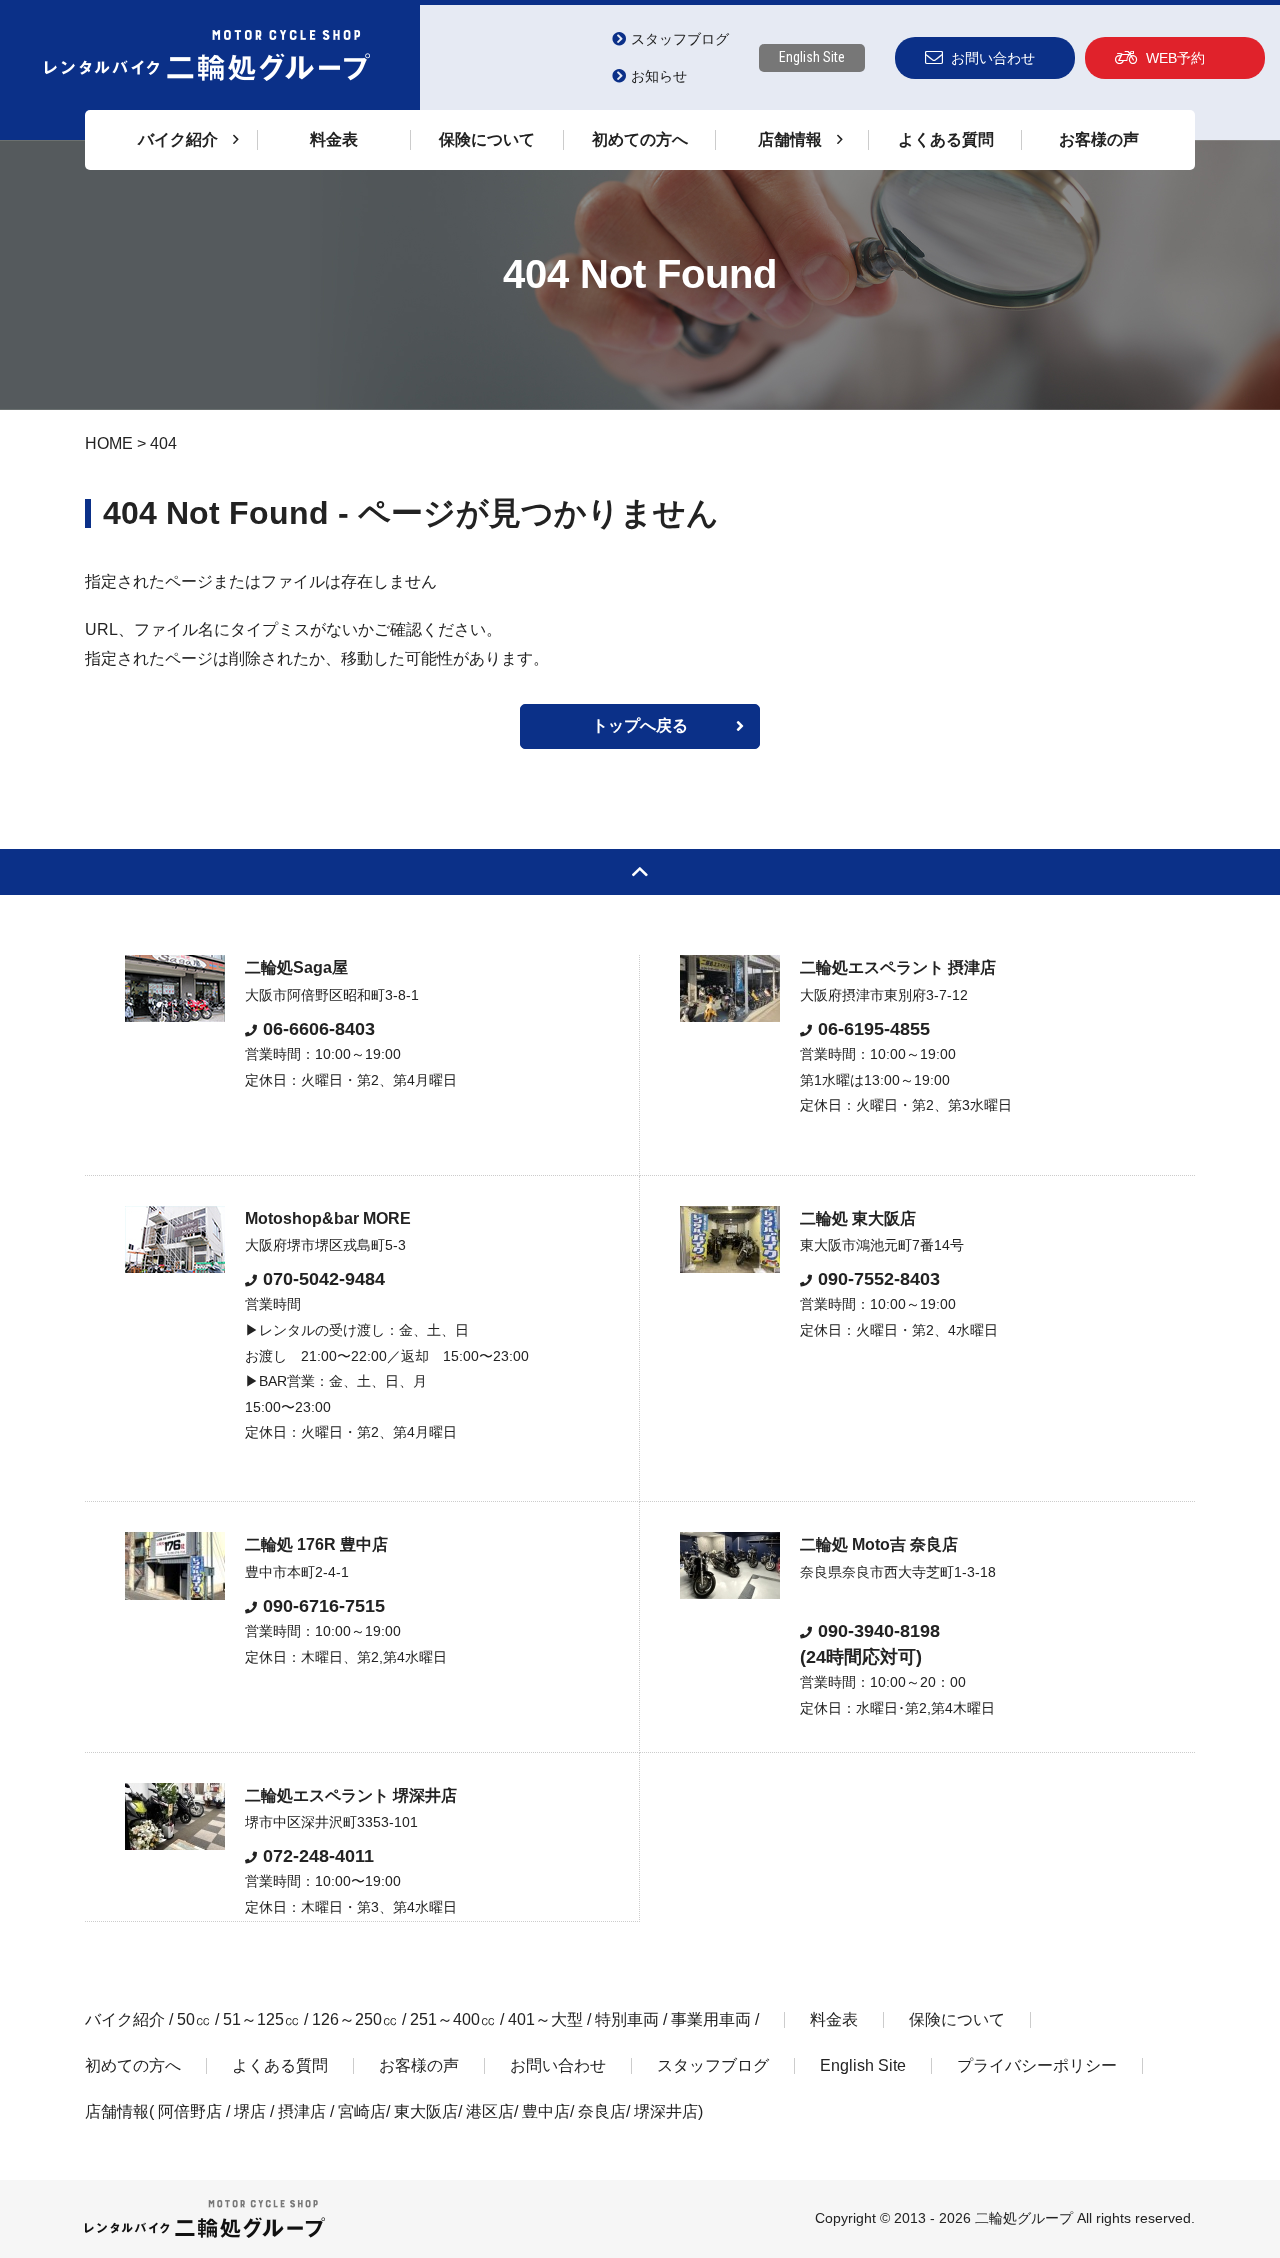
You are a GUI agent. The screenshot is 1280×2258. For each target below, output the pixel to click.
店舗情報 (117, 2111)
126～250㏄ (355, 2019)
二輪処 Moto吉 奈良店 (879, 1544)
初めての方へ (640, 139)
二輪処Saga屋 (296, 967)
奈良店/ (606, 2111)
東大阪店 (426, 2111)
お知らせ (659, 76)
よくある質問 (946, 139)
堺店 (250, 2111)
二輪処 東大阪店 (858, 1218)
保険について (487, 139)
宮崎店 (362, 2111)
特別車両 (627, 2019)
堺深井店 (666, 2111)
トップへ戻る (640, 725)
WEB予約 (1175, 58)
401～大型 (545, 2019)
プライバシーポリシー (1037, 2065)
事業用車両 (711, 2019)
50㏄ (194, 2019)
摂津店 (302, 2111)
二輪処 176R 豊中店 (316, 1544)
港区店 (490, 2111)
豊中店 (546, 2111)
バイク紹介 (125, 2019)
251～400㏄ (453, 2019)
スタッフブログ (680, 39)
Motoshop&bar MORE (328, 1218)
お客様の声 (1099, 139)
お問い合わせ (993, 58)
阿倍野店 (190, 2111)
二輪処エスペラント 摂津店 (898, 967)
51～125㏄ (261, 2019)
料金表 (334, 139)
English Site (812, 57)
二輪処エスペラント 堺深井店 (351, 1795)
